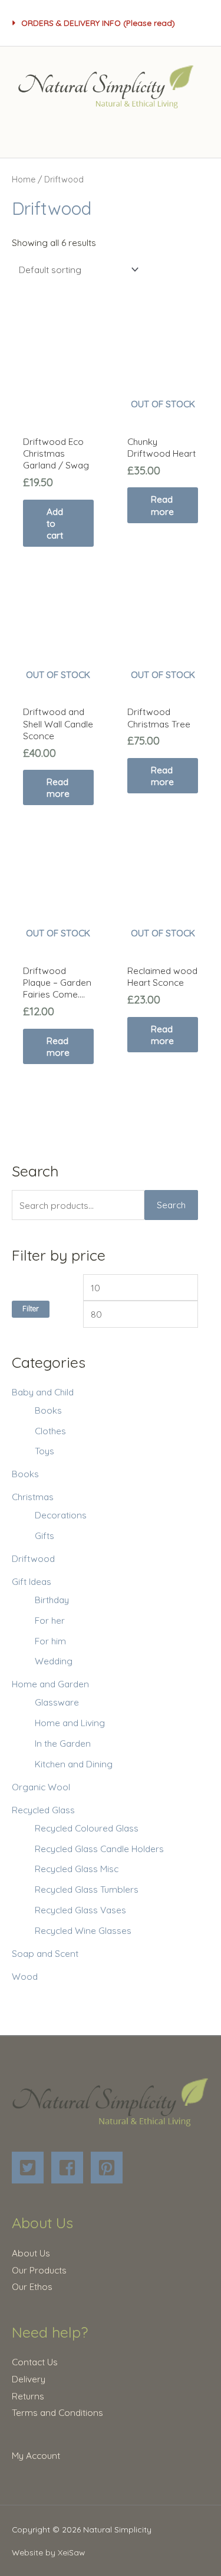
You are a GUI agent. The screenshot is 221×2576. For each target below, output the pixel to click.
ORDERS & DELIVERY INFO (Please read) (98, 23)
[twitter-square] (30, 2168)
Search (171, 1205)
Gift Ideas (32, 1581)
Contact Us (35, 2362)
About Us (31, 2253)
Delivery (29, 2379)
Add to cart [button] (55, 523)
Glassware (57, 1702)
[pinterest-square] (109, 2168)
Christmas (33, 1497)
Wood (25, 1976)
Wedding (54, 1661)
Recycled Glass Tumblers (87, 1889)
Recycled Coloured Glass (87, 1828)
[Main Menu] (110, 132)
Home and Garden (50, 1684)
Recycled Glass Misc (77, 1869)
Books (48, 1410)
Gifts (44, 1535)
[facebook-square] (70, 2168)
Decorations (61, 1515)
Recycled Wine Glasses (83, 1930)
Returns (28, 2396)
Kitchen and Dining (74, 1764)
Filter (31, 1309)
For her (50, 1620)
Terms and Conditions (57, 2412)
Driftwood (33, 1558)
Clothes (50, 1431)
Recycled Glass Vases (80, 1910)
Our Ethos (32, 2286)
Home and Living (70, 1723)
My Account (36, 2455)
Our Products (39, 2270)
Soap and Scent (45, 1953)
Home (24, 180)
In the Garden (63, 1743)
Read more (162, 505)
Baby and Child (43, 1392)
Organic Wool (41, 1787)
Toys (44, 1451)
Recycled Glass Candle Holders (99, 1849)
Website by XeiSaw (48, 2552)
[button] (111, 23)
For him (50, 1641)
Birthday (52, 1600)
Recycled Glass (43, 1810)
